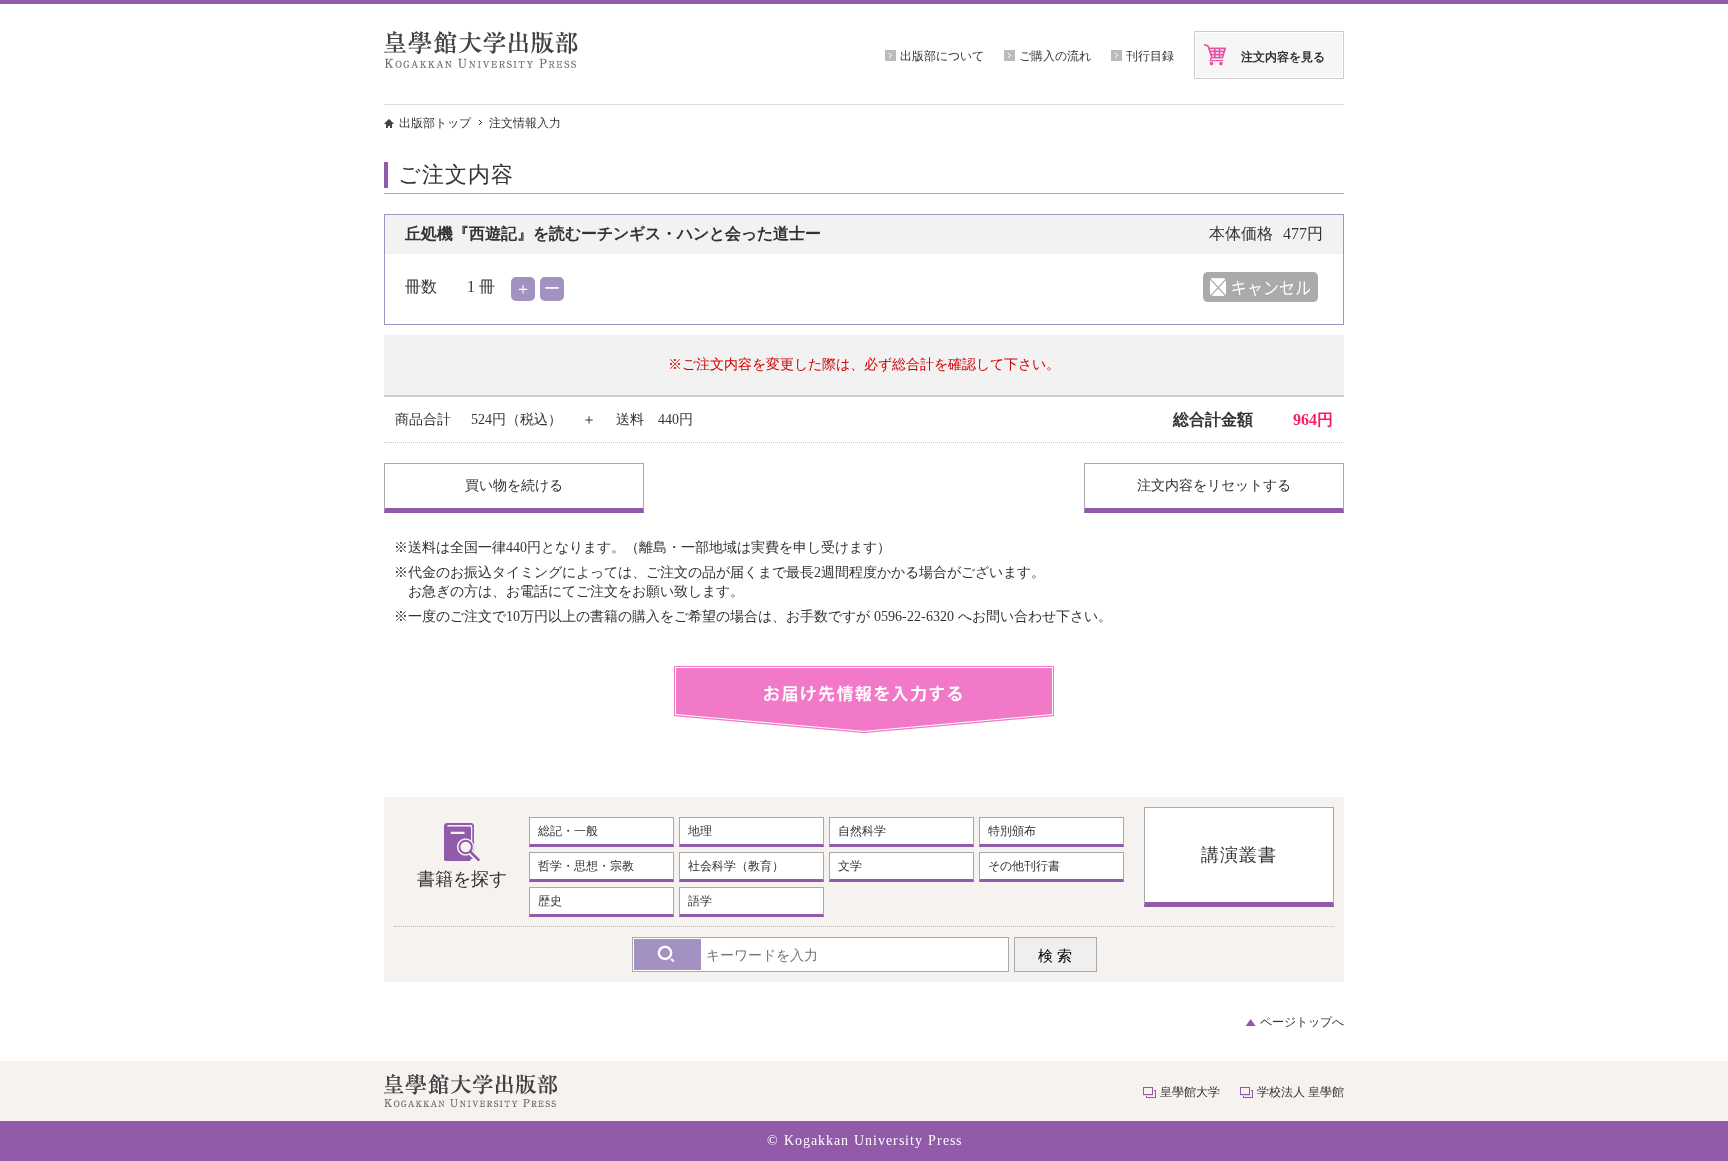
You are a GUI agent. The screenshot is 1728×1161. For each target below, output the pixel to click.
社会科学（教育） (736, 866)
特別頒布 (1012, 831)
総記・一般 (568, 831)
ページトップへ (1302, 1022)
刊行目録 (1150, 56)
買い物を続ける (514, 485)
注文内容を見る (1283, 57)
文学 (850, 866)
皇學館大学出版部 (481, 49)
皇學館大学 (1190, 1092)
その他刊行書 (1024, 866)
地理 (700, 831)
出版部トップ (435, 123)
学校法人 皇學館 (1300, 1092)
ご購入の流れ (1055, 56)
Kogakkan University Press (873, 1140)
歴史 (550, 901)
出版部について (942, 56)
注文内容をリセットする (1214, 485)
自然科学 (862, 831)
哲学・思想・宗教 (586, 866)
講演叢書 (1239, 855)
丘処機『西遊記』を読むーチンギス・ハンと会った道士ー (613, 233)
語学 (700, 901)
